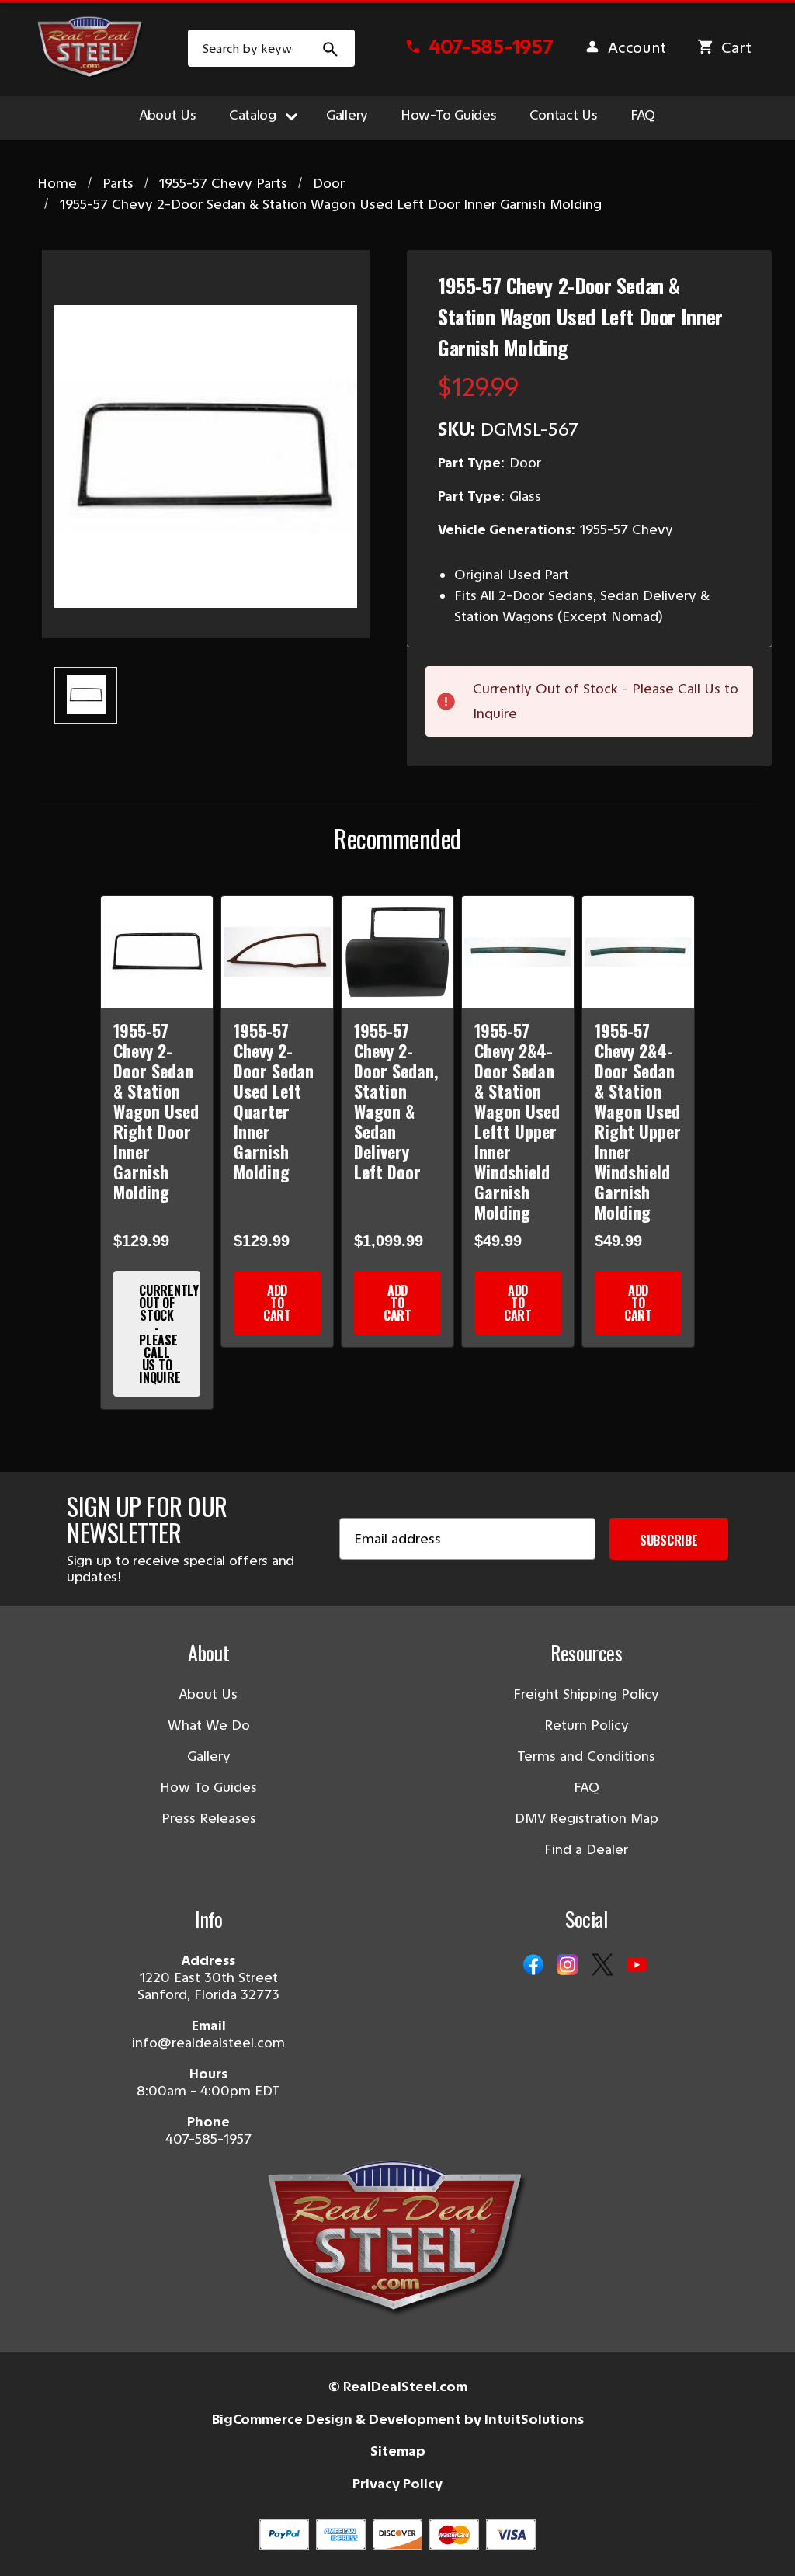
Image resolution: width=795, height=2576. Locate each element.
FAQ (643, 115)
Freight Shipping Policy (586, 1694)
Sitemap (398, 2451)
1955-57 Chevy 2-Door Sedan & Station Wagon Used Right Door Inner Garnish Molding (156, 1111)
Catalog (253, 115)
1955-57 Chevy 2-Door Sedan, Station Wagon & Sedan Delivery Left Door (396, 1101)
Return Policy (587, 1725)
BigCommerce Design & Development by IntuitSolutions (398, 2419)
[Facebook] (533, 1966)
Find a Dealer (586, 1849)
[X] (602, 1966)
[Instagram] (568, 1966)
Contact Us (564, 115)
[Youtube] (637, 1966)
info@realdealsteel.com (208, 2043)
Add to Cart (277, 1303)
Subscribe (669, 1540)
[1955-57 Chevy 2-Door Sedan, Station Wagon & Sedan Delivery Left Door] (397, 952)
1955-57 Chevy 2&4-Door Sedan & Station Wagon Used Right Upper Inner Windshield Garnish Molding (638, 1121)
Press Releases (209, 1818)
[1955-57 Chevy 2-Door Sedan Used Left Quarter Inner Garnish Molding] (277, 952)
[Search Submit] (331, 48)
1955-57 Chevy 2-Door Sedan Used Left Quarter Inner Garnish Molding (274, 1101)
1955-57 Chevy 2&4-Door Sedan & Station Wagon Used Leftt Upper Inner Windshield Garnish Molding (517, 1121)
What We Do (209, 1725)
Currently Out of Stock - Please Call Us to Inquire (169, 1334)
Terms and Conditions (586, 1756)
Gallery (347, 115)
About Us (168, 115)
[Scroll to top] (31, 2545)
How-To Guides (449, 115)
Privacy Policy (397, 2484)
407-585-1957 (208, 2139)
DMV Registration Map (587, 1818)
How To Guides (208, 1787)
